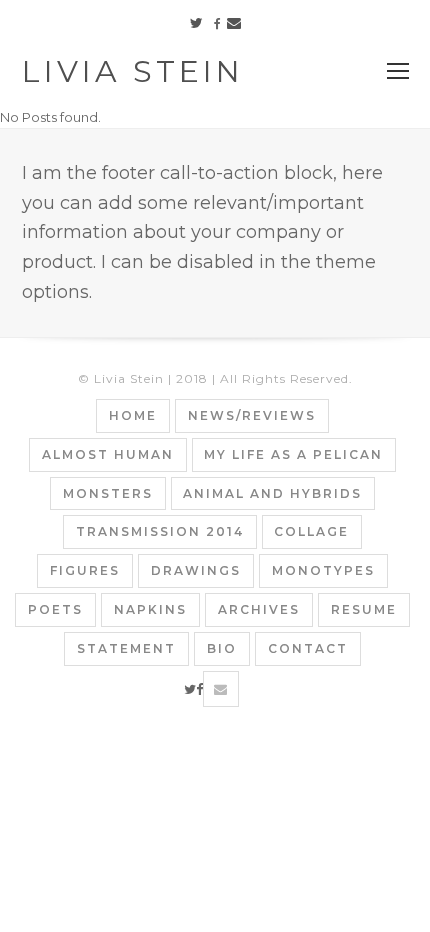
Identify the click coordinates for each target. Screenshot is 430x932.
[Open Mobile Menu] (398, 72)
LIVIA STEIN (133, 71)
